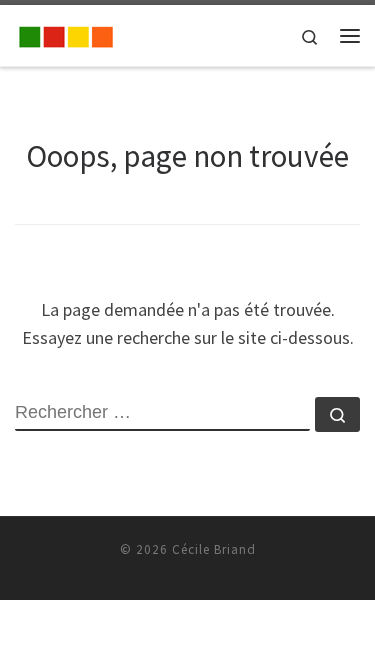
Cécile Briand (214, 549)
